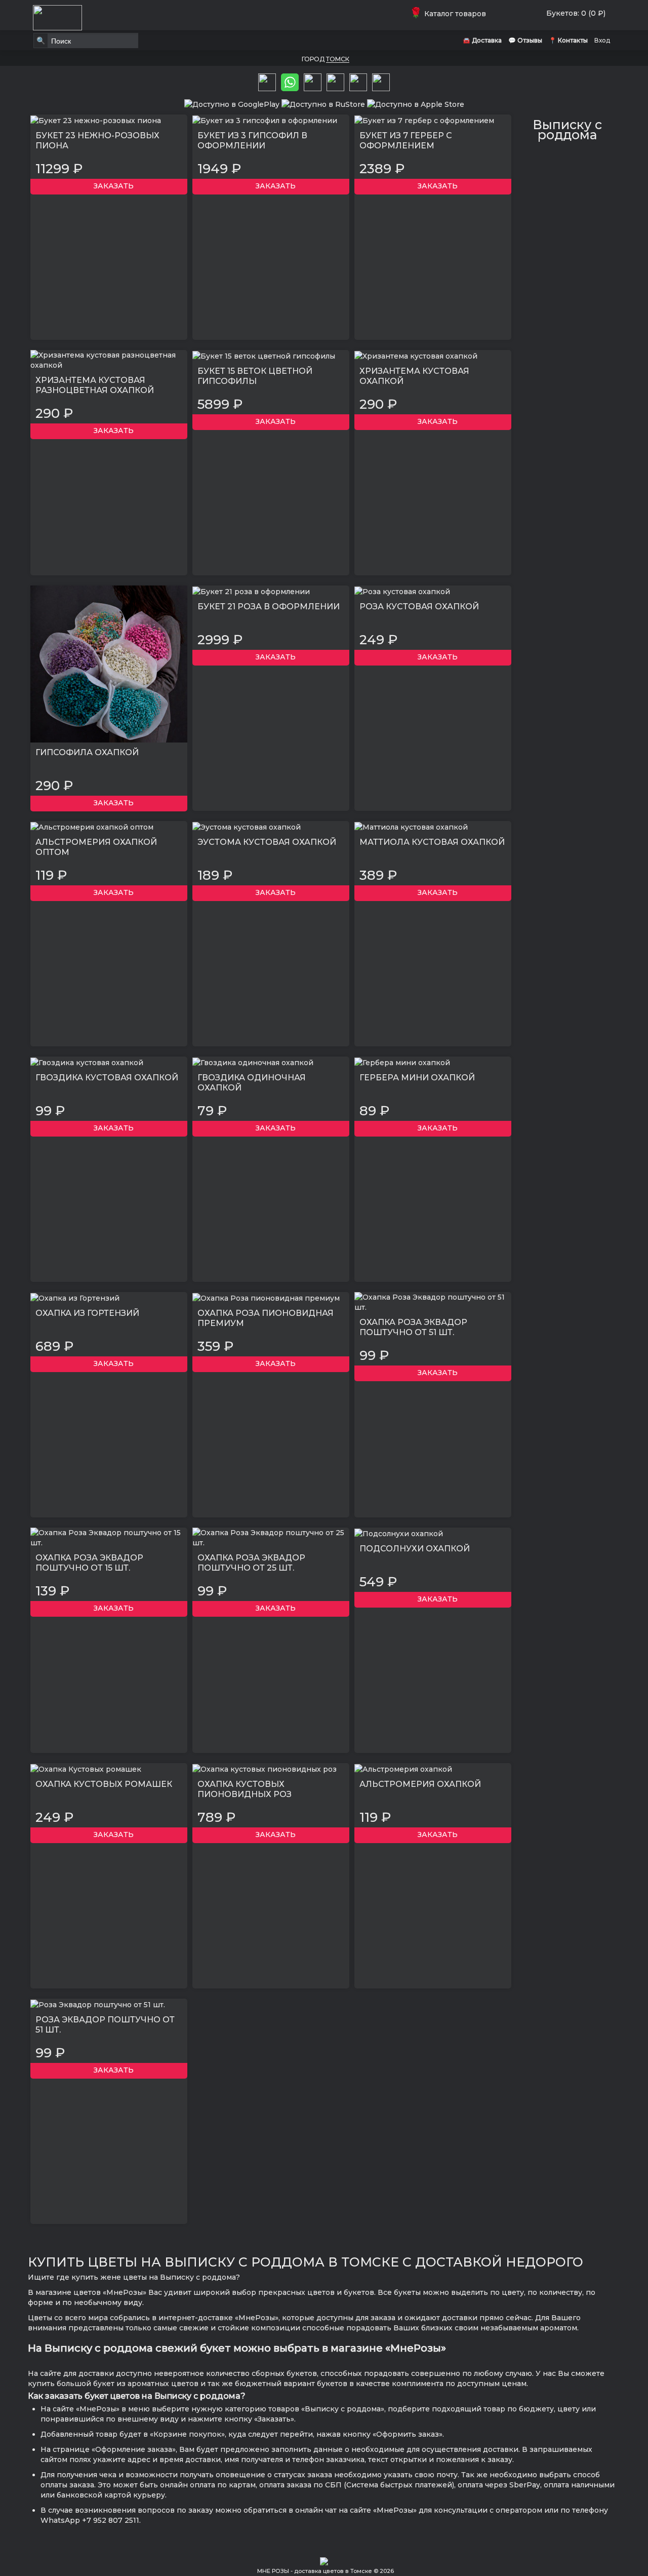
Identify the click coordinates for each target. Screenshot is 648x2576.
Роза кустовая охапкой (419, 607)
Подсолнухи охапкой (415, 1549)
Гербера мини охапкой (417, 1078)
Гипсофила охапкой (87, 752)
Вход (602, 40)
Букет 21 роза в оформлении (269, 607)
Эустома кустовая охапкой (267, 842)
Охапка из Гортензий (87, 1313)
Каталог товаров (450, 14)
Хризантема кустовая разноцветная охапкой (95, 385)
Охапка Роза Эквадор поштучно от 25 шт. (251, 1563)
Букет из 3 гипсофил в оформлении (252, 141)
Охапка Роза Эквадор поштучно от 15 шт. (89, 1563)
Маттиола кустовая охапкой (432, 842)
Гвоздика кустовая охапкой (107, 1078)
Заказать (112, 186)
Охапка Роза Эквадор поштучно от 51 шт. (413, 1327)
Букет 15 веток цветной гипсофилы (255, 376)
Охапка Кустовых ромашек (104, 1784)
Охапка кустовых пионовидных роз (245, 1789)
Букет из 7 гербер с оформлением (406, 141)
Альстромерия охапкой (420, 1784)
